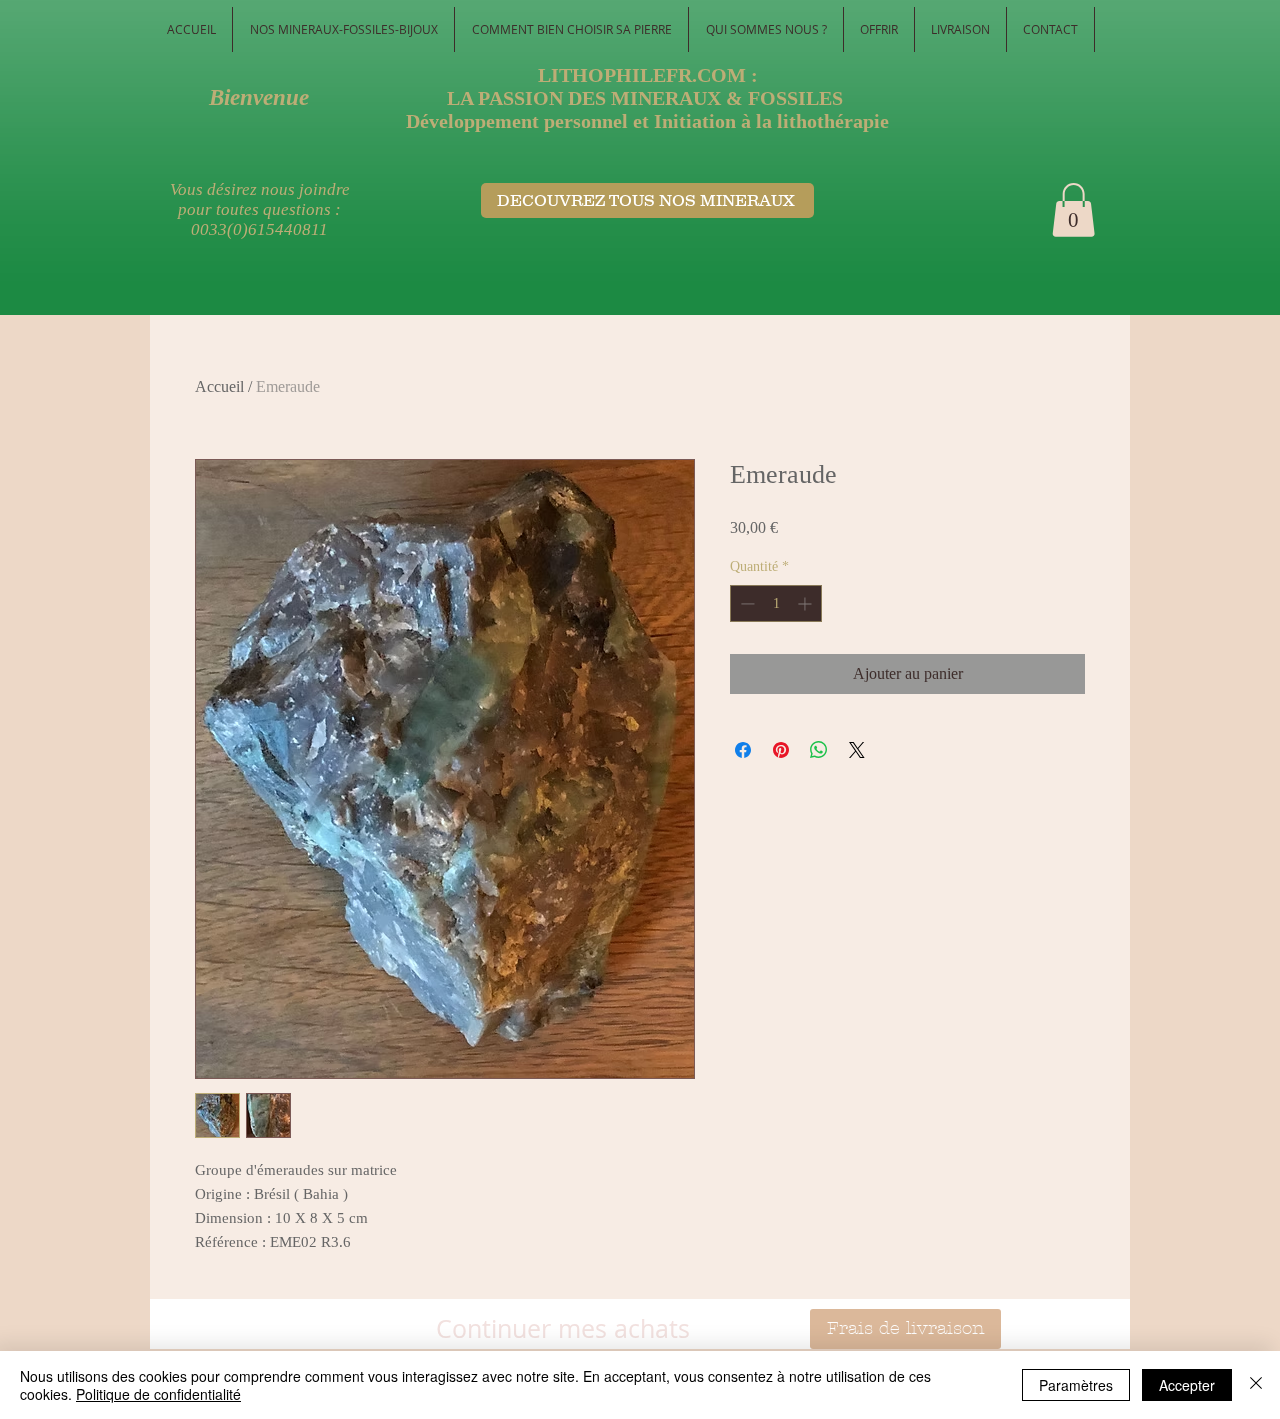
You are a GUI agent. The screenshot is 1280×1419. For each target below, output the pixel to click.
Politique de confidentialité (158, 1394)
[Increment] (806, 603)
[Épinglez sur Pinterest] (781, 750)
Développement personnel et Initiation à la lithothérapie (647, 121)
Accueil (219, 386)
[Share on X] (857, 750)
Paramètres (1076, 1385)
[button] (1073, 210)
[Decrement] (745, 603)
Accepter (1187, 1385)
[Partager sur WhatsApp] (819, 750)
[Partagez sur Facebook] (743, 750)
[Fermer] (1256, 1385)
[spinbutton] (776, 603)
